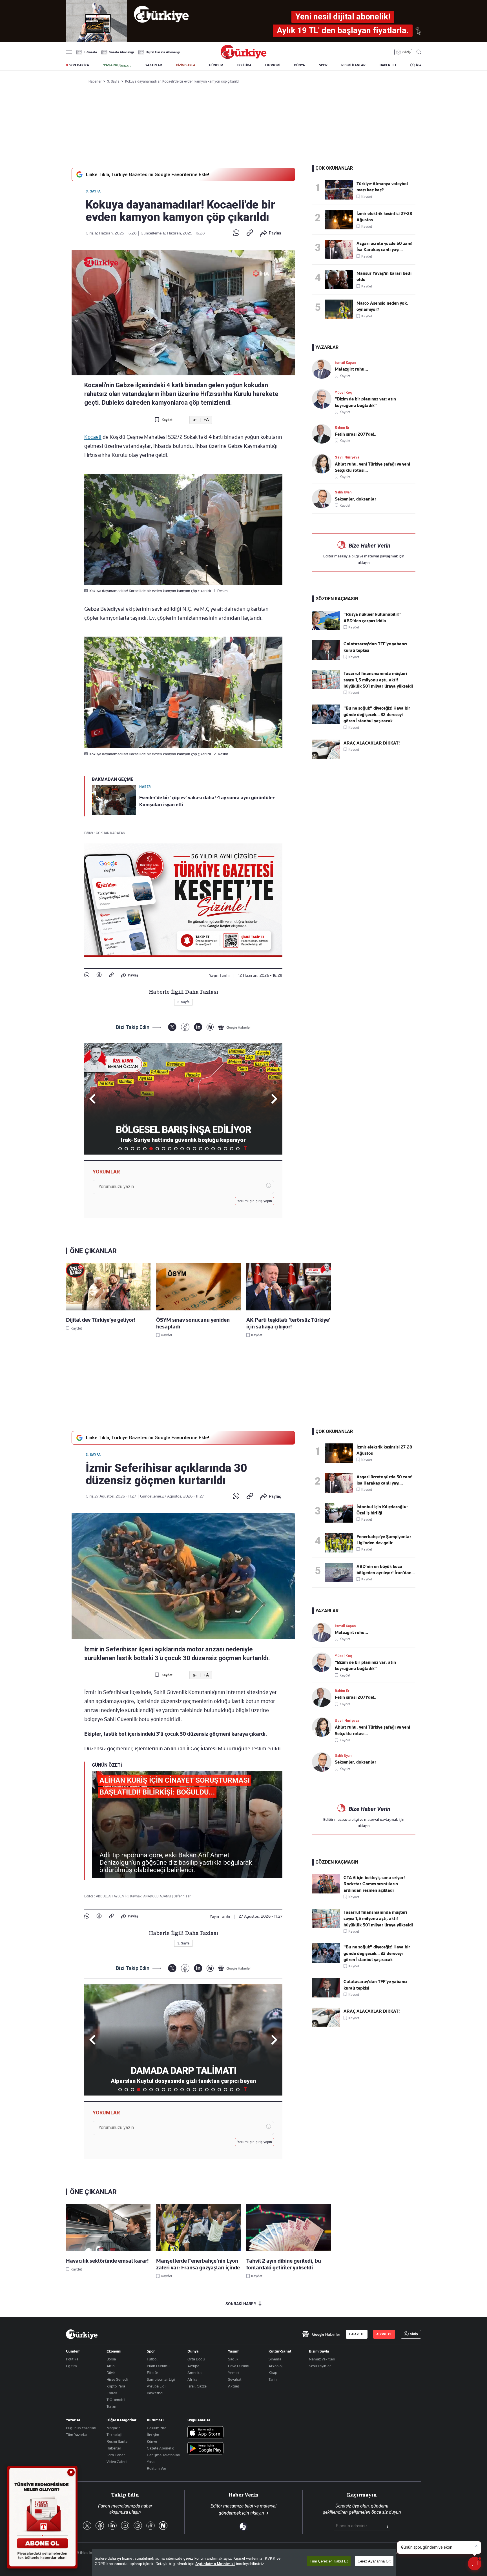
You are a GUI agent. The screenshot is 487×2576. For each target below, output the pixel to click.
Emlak (112, 2393)
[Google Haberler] (234, 1027)
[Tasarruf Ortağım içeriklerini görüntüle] (117, 65)
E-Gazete (90, 52)
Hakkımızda (157, 2428)
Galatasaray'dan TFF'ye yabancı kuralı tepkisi (375, 647)
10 (176, 1149)
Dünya (193, 2351)
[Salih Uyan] (323, 499)
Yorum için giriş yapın (255, 1201)
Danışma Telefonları (163, 2455)
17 (219, 1149)
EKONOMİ (273, 65)
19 (232, 1149)
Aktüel (233, 2386)
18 (225, 1149)
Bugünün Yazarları (81, 2428)
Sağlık (233, 2359)
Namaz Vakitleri (322, 2359)
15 (207, 1149)
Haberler (114, 2448)
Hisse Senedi (117, 2379)
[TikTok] (150, 2526)
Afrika (192, 2379)
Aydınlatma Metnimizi (215, 2564)
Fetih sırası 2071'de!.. (356, 434)
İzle (419, 65)
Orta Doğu (196, 2359)
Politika (72, 2359)
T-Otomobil (116, 2400)
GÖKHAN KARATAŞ (110, 833)
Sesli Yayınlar (320, 2366)
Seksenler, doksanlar (356, 499)
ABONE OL (384, 2334)
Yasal (151, 2462)
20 (238, 1149)
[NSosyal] (210, 1027)
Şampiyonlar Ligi (161, 2379)
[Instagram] (138, 2526)
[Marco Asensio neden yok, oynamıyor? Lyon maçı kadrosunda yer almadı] (341, 309)
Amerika (194, 2373)
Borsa (111, 2359)
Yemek (234, 2373)
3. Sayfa (93, 191)
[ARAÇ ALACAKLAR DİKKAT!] (326, 757)
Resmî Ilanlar (118, 2441)
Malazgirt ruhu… (351, 369)
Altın (111, 2366)
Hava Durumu (239, 2366)
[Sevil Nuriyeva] (323, 464)
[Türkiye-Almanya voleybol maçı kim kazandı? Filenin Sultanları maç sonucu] (341, 190)
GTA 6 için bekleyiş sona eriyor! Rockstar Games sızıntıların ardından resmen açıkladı (374, 1884)
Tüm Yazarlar (77, 2435)
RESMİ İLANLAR (353, 65)
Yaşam (234, 2351)
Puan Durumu (158, 2366)
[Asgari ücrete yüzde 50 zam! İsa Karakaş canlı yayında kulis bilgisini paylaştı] (341, 250)
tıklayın (364, 562)
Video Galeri (117, 2462)
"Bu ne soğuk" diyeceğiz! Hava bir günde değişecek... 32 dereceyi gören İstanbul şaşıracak (377, 715)
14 (201, 1149)
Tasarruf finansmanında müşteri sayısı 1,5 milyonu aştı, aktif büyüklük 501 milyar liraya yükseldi (378, 680)
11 (182, 1149)
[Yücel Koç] (323, 399)
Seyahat (235, 2379)
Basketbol (155, 2393)
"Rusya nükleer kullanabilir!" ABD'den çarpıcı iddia (373, 617)
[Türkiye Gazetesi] (243, 57)
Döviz (111, 2373)
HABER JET (388, 65)
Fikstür (152, 2373)
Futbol (152, 2359)
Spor (151, 2351)
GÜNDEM (216, 65)
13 (194, 1149)
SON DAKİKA (79, 65)
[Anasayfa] (82, 2334)
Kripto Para (116, 2386)
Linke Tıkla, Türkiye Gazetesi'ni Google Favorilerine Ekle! (148, 174)
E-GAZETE (357, 2334)
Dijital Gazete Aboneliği (163, 52)
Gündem (73, 2351)
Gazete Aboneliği (121, 52)
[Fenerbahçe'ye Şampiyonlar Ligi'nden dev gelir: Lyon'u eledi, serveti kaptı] (341, 1543)
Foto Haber (116, 2455)
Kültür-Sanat (280, 2351)
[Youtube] (125, 2526)
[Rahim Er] (323, 434)
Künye (152, 2441)
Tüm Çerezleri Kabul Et (329, 2561)
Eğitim (71, 2366)
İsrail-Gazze (197, 2386)
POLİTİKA (244, 65)
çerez (188, 2558)
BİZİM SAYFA (186, 65)
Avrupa (193, 2366)
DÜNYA (299, 65)
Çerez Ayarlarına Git (374, 2561)
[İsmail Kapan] (323, 369)
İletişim (153, 2435)
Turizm (112, 2406)
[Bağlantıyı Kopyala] (250, 233)
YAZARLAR (154, 65)
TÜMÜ (245, 1149)
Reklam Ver (157, 2468)
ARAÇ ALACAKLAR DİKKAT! (372, 743)
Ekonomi (114, 2351)
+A (206, 420)
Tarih (273, 2379)
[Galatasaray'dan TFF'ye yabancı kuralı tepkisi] (326, 658)
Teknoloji (114, 2435)
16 (213, 1149)
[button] (273, 1099)
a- (195, 420)
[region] (244, 2562)
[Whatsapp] (236, 233)
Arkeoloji (276, 2366)
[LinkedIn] (198, 1027)
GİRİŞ (407, 52)
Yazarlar (73, 2420)
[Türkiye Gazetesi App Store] (205, 2433)
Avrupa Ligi (156, 2386)
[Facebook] (99, 975)
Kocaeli (93, 437)
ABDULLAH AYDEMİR (112, 1896)
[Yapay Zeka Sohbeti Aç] (475, 2564)
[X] (172, 1027)
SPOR (323, 65)
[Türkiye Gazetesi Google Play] (205, 2449)
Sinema (275, 2359)
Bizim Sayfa (319, 2351)
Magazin (114, 2428)
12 (188, 1149)
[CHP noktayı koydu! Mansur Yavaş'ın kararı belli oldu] (341, 279)
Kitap (273, 2373)
